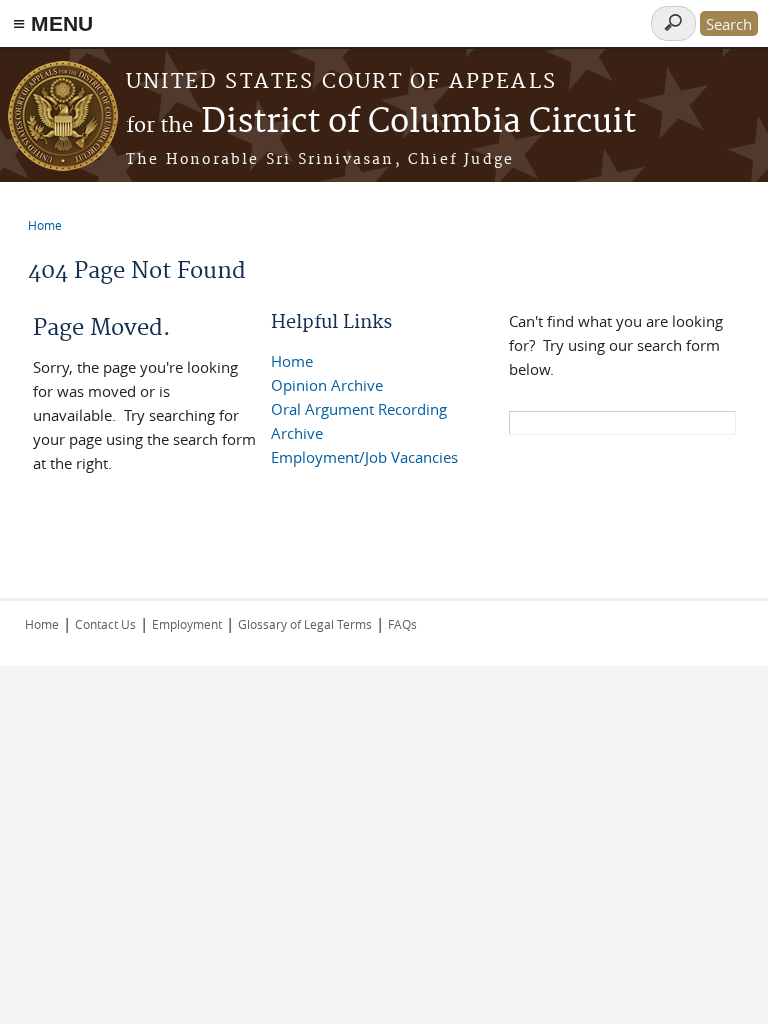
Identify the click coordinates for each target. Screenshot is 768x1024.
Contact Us (105, 624)
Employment (187, 624)
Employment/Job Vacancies (364, 457)
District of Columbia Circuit (381, 122)
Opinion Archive (327, 385)
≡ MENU (53, 23)
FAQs (402, 624)
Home (45, 225)
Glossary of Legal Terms (305, 624)
